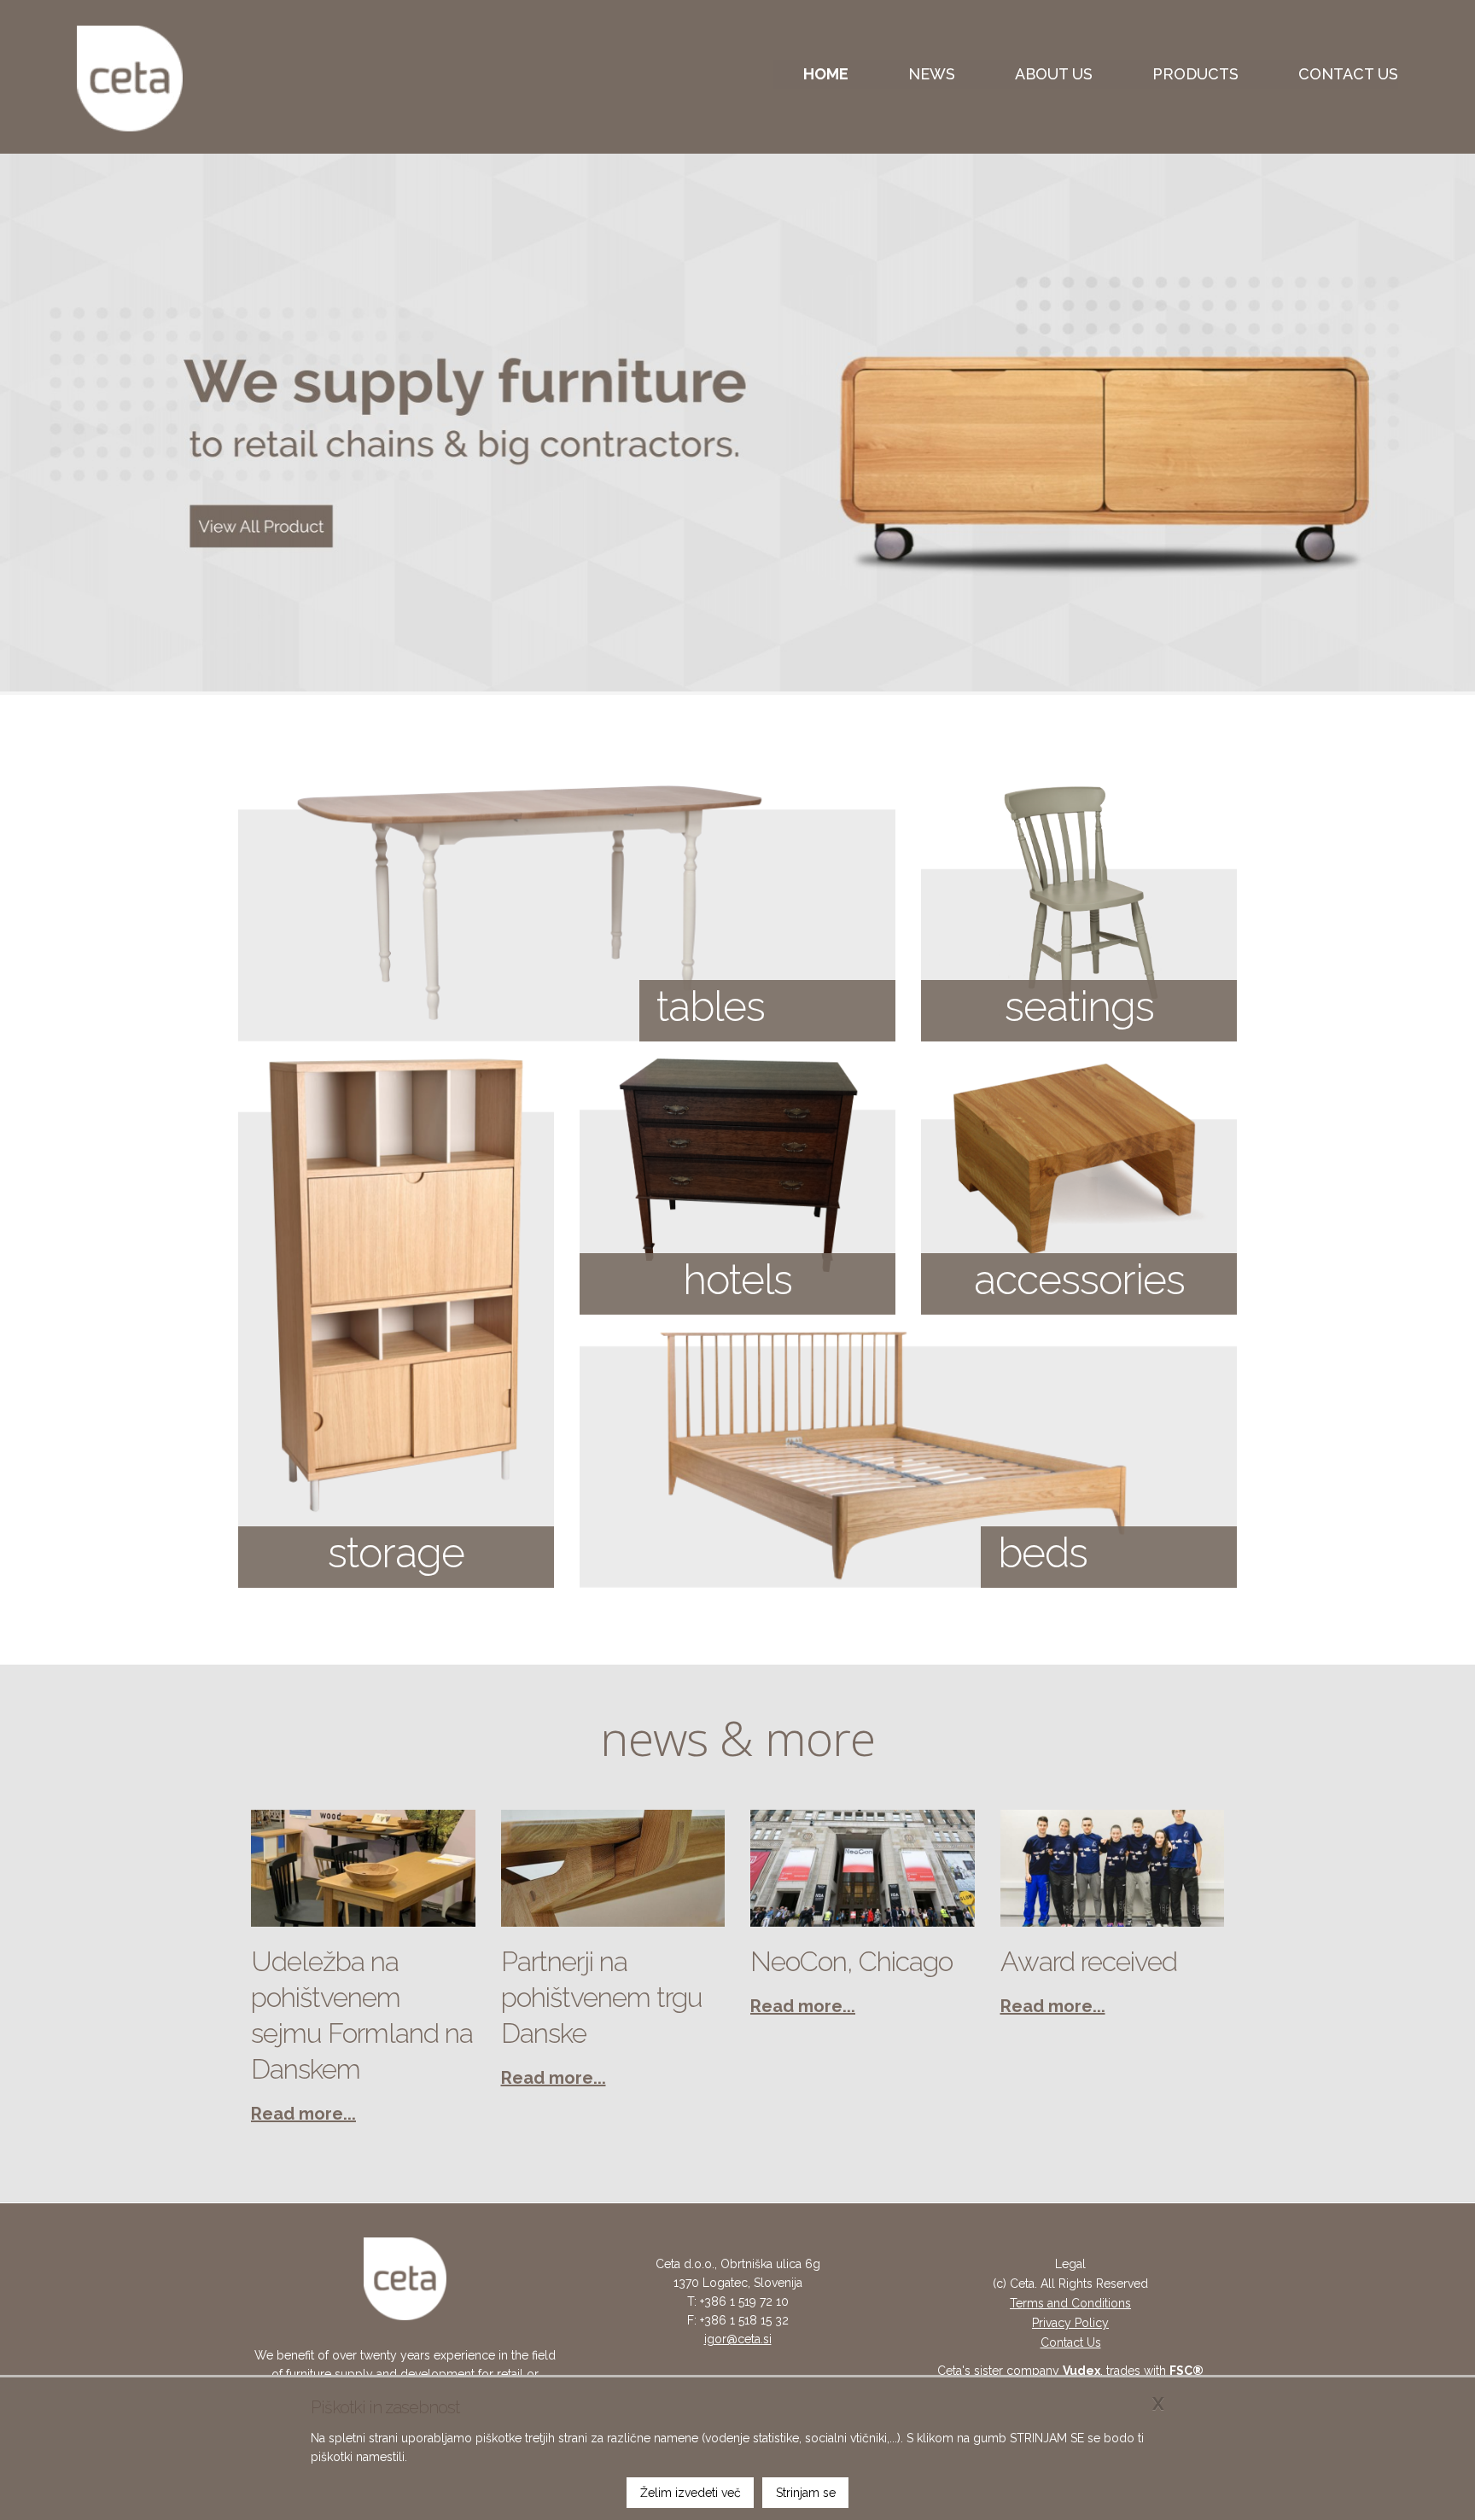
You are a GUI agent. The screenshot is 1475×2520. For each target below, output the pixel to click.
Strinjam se (806, 2493)
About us (1054, 74)
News (932, 74)
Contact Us (1071, 2342)
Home (826, 74)
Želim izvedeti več (691, 2493)
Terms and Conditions (1070, 2303)
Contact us (1348, 74)
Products (1195, 74)
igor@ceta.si (738, 2339)
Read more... (303, 2114)
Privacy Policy (1070, 2323)
